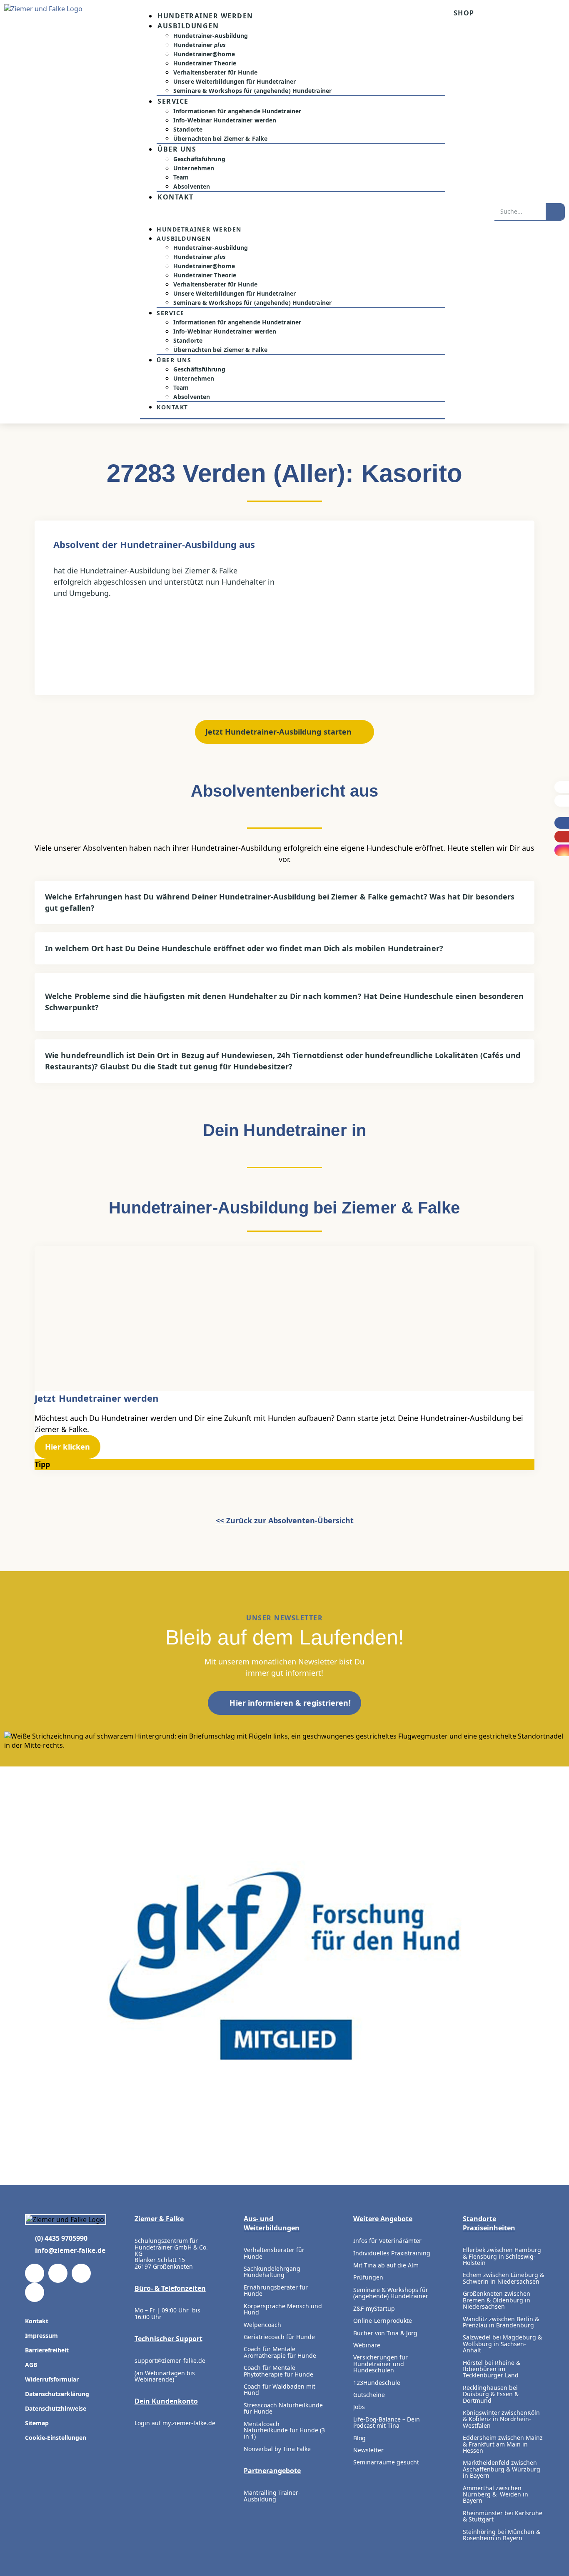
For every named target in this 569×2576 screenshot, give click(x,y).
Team (181, 177)
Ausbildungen (188, 26)
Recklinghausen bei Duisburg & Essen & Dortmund (491, 2394)
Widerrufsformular (52, 2379)
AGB (31, 2365)
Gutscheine (369, 2395)
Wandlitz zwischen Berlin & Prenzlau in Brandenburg (501, 2322)
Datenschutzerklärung (57, 2394)
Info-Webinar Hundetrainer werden (225, 120)
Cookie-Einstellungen (56, 2438)
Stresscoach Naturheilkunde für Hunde (283, 2408)
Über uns (177, 149)
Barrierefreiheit (47, 2350)
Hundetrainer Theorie (205, 63)
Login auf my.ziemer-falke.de (175, 2423)
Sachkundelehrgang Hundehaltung (272, 2272)
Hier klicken (67, 1447)
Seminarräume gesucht (386, 2462)
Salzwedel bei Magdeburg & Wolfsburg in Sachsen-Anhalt (502, 2344)
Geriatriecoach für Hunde (279, 2337)
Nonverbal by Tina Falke (277, 2449)
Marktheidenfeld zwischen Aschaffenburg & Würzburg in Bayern (502, 2469)
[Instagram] (81, 2273)
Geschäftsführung (199, 159)
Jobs (359, 2407)
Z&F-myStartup (374, 2308)
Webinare (367, 2345)
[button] (293, 213)
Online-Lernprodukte (383, 2321)
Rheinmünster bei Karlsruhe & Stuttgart (503, 2516)
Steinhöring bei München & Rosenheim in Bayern (502, 2535)
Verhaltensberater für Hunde (215, 72)
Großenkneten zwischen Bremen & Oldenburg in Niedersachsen (497, 2300)
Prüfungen (368, 2277)
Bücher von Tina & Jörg (385, 2333)
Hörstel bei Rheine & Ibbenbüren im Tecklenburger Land (492, 2369)
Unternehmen (194, 168)
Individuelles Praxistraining (392, 2253)
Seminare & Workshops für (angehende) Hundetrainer (252, 91)
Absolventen (192, 186)
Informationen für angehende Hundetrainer (237, 111)
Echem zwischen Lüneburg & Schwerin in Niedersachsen (503, 2278)
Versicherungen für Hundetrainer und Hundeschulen (381, 2364)
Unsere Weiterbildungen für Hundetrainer (235, 81)
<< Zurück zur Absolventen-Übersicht (285, 1520)
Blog (359, 2438)
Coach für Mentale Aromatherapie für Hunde (280, 2352)
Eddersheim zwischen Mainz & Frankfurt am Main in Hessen (503, 2444)
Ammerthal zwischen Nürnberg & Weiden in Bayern (495, 2494)
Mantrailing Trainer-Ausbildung (272, 2496)
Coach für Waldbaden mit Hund (280, 2389)
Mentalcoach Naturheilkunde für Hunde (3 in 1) (284, 2430)
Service (173, 101)
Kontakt (176, 197)
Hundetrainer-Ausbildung (211, 36)
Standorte (188, 129)
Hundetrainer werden (205, 16)
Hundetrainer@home (204, 54)
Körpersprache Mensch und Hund (283, 2309)
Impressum (41, 2336)
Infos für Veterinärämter (387, 2241)
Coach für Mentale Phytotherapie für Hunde (278, 2371)
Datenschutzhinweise (56, 2408)
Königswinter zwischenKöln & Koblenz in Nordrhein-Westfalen (501, 2419)
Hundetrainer (200, 45)
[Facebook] (35, 2273)
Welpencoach (262, 2325)
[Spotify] (35, 2292)
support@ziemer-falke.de (170, 2361)
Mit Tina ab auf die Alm (386, 2265)
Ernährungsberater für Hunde (276, 2290)
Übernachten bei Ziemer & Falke (220, 138)
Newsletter (368, 2450)
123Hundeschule (377, 2383)
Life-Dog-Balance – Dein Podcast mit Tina (387, 2422)
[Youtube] (58, 2273)
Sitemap (37, 2423)
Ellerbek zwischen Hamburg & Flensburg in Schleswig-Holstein (502, 2256)
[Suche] (555, 212)
